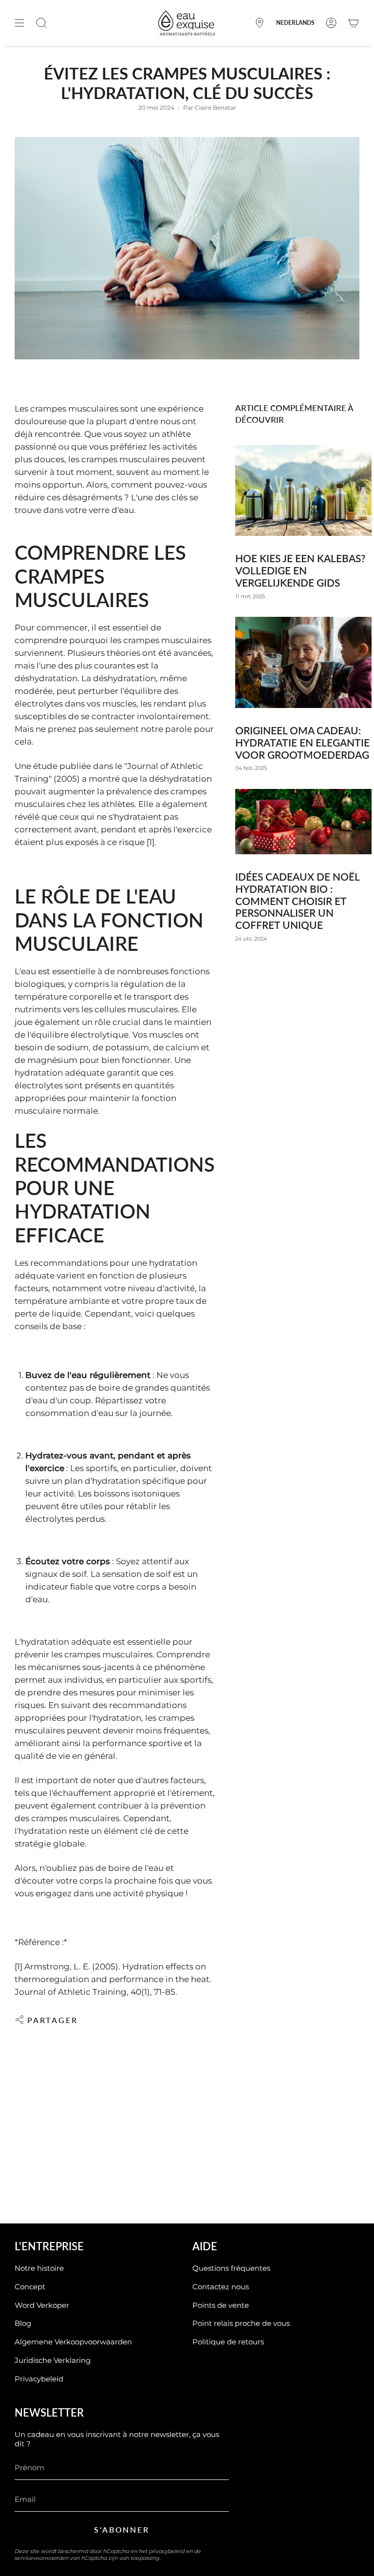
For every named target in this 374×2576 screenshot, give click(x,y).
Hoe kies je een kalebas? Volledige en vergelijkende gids (300, 570)
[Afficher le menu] (19, 23)
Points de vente (221, 2305)
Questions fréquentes (231, 2268)
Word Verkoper (42, 2305)
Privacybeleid (39, 2379)
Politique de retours (228, 2342)
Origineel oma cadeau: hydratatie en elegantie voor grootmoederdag (302, 743)
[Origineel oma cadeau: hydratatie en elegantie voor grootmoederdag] (303, 662)
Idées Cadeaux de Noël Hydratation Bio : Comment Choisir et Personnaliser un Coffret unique (297, 901)
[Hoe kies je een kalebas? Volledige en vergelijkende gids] (303, 491)
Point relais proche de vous (241, 2323)
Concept (30, 2287)
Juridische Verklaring (53, 2360)
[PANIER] (354, 23)
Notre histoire (39, 2268)
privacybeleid (167, 2551)
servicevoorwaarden (42, 2558)
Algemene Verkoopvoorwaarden (73, 2342)
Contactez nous (221, 2287)
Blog (23, 2323)
